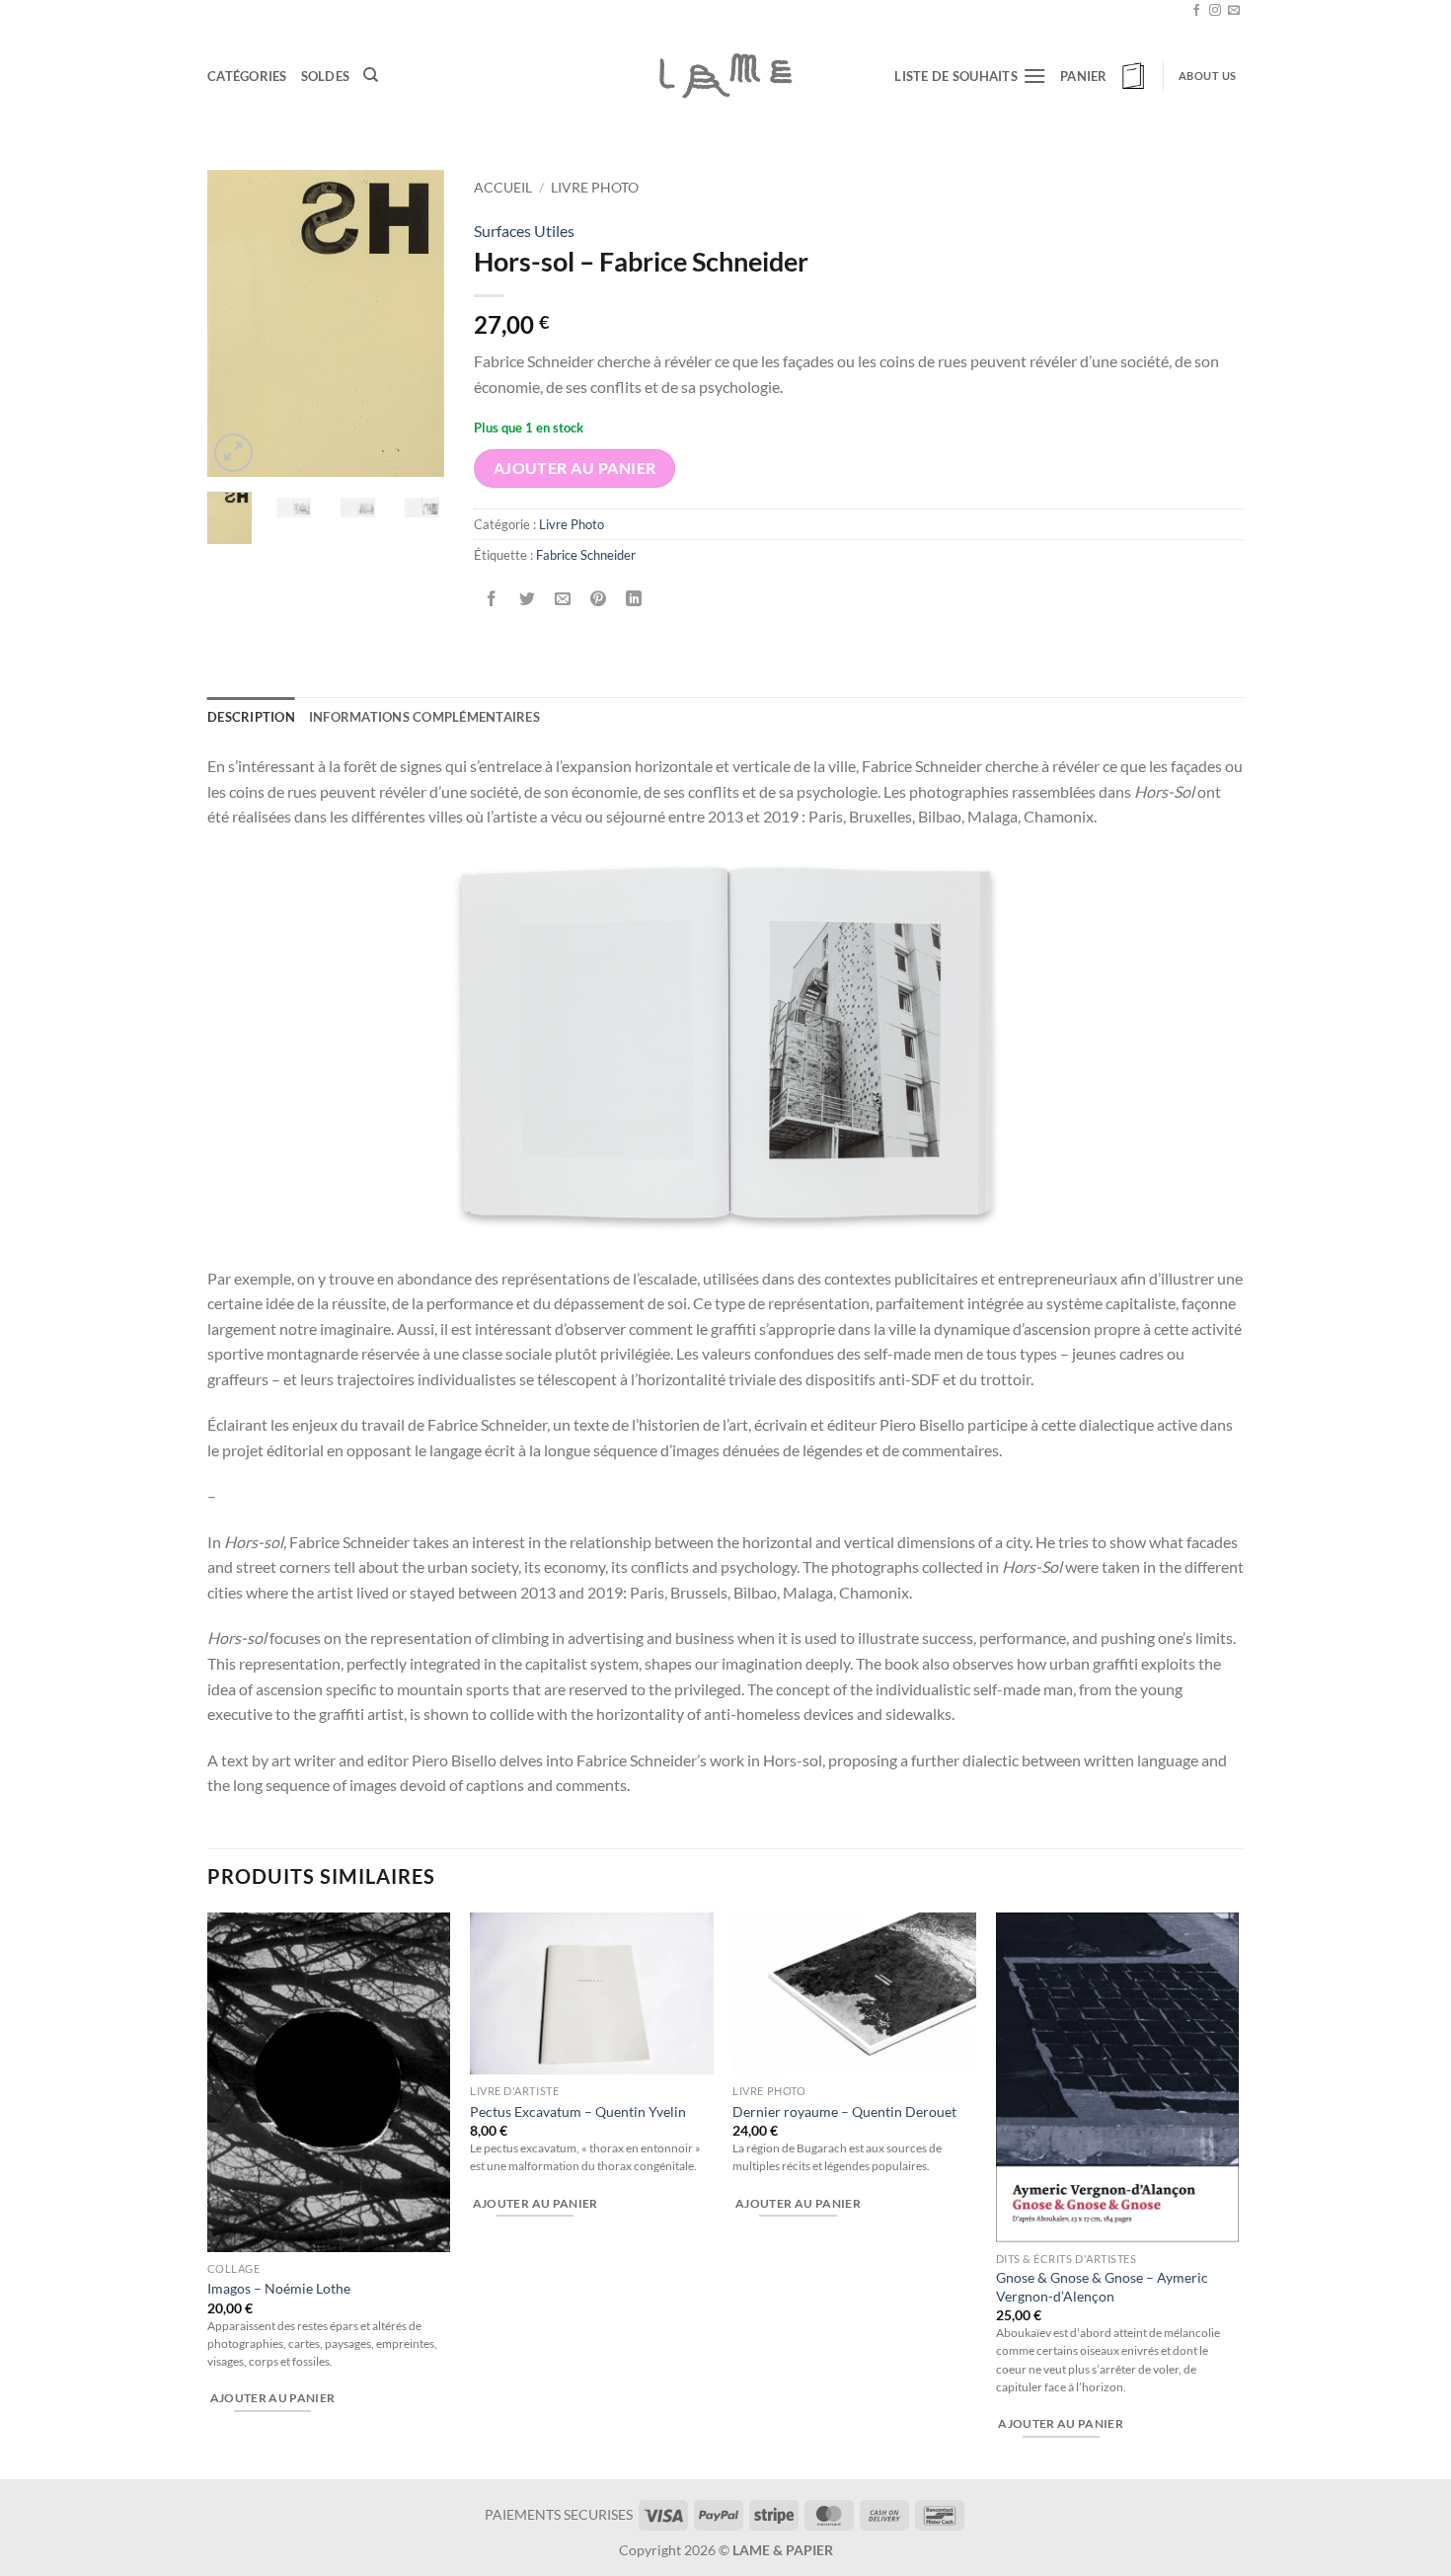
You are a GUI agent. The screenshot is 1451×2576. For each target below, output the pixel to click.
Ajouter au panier (575, 468)
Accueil (503, 188)
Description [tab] (251, 717)
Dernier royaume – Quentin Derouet (844, 2111)
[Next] (415, 323)
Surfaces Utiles (524, 231)
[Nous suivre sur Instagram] (1215, 11)
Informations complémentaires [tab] (424, 717)
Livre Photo (595, 188)
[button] (1105, 76)
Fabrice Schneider (586, 555)
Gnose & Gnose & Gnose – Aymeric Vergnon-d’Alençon (1102, 2287)
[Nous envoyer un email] (1234, 11)
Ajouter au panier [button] (273, 2398)
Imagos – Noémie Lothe (279, 2288)
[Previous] (237, 323)
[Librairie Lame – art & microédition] (725, 75)
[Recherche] (371, 75)
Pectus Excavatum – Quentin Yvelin (578, 2111)
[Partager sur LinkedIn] (634, 599)
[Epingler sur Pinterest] (599, 599)
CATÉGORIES (247, 76)
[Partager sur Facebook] (492, 599)
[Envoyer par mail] (563, 599)
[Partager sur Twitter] (528, 599)
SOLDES (326, 76)
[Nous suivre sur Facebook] (1196, 11)
